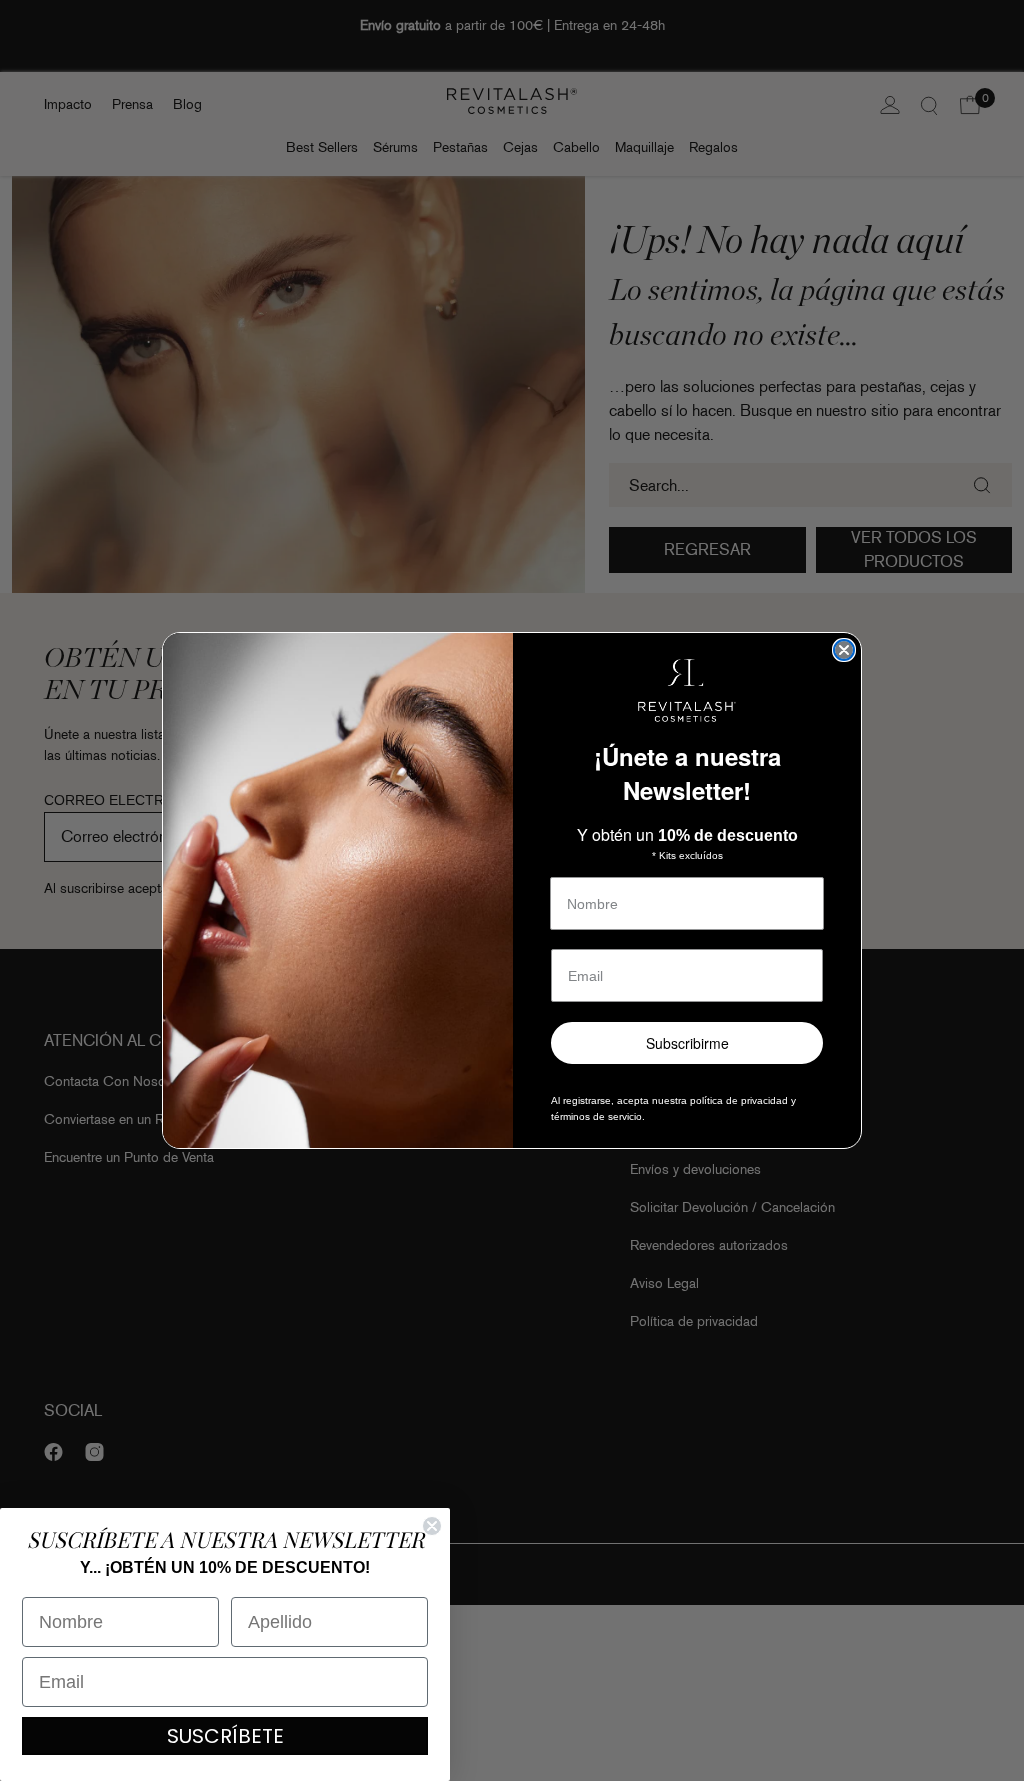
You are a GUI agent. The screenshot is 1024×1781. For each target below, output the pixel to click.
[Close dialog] (844, 650)
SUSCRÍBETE (225, 1736)
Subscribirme (687, 1043)
